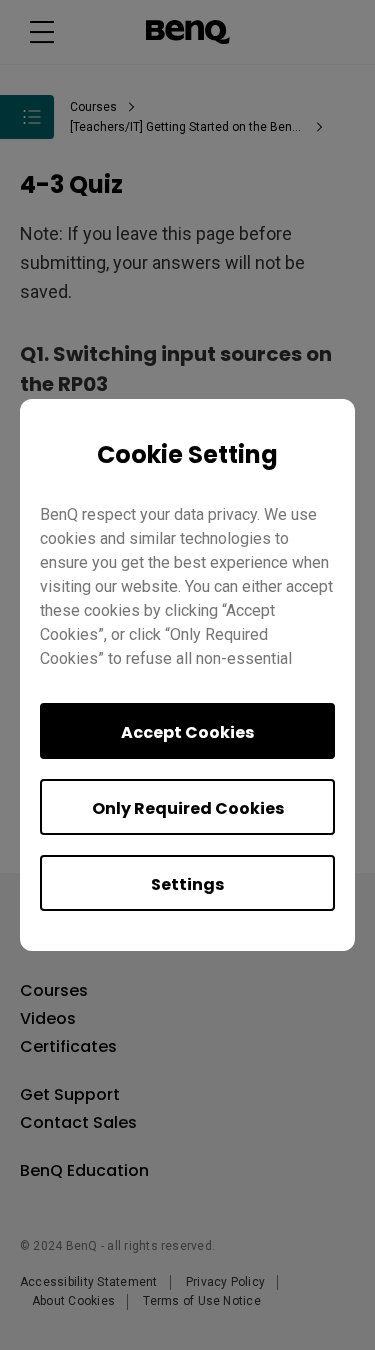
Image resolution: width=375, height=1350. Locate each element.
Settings (187, 884)
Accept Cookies (187, 732)
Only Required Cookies (188, 808)
